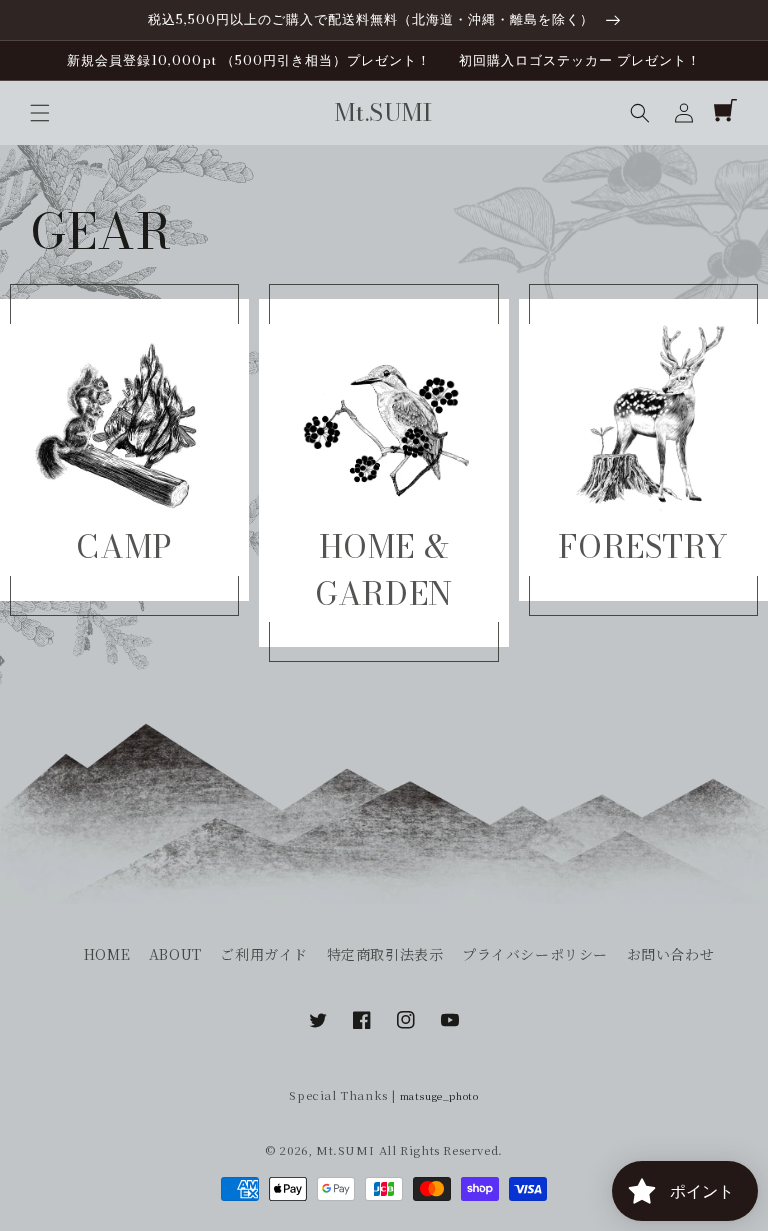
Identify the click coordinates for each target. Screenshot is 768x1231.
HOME (107, 954)
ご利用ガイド (264, 954)
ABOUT (175, 954)
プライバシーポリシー (535, 954)
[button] (40, 113)
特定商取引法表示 (385, 954)
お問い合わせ (671, 954)
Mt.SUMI (345, 1150)
